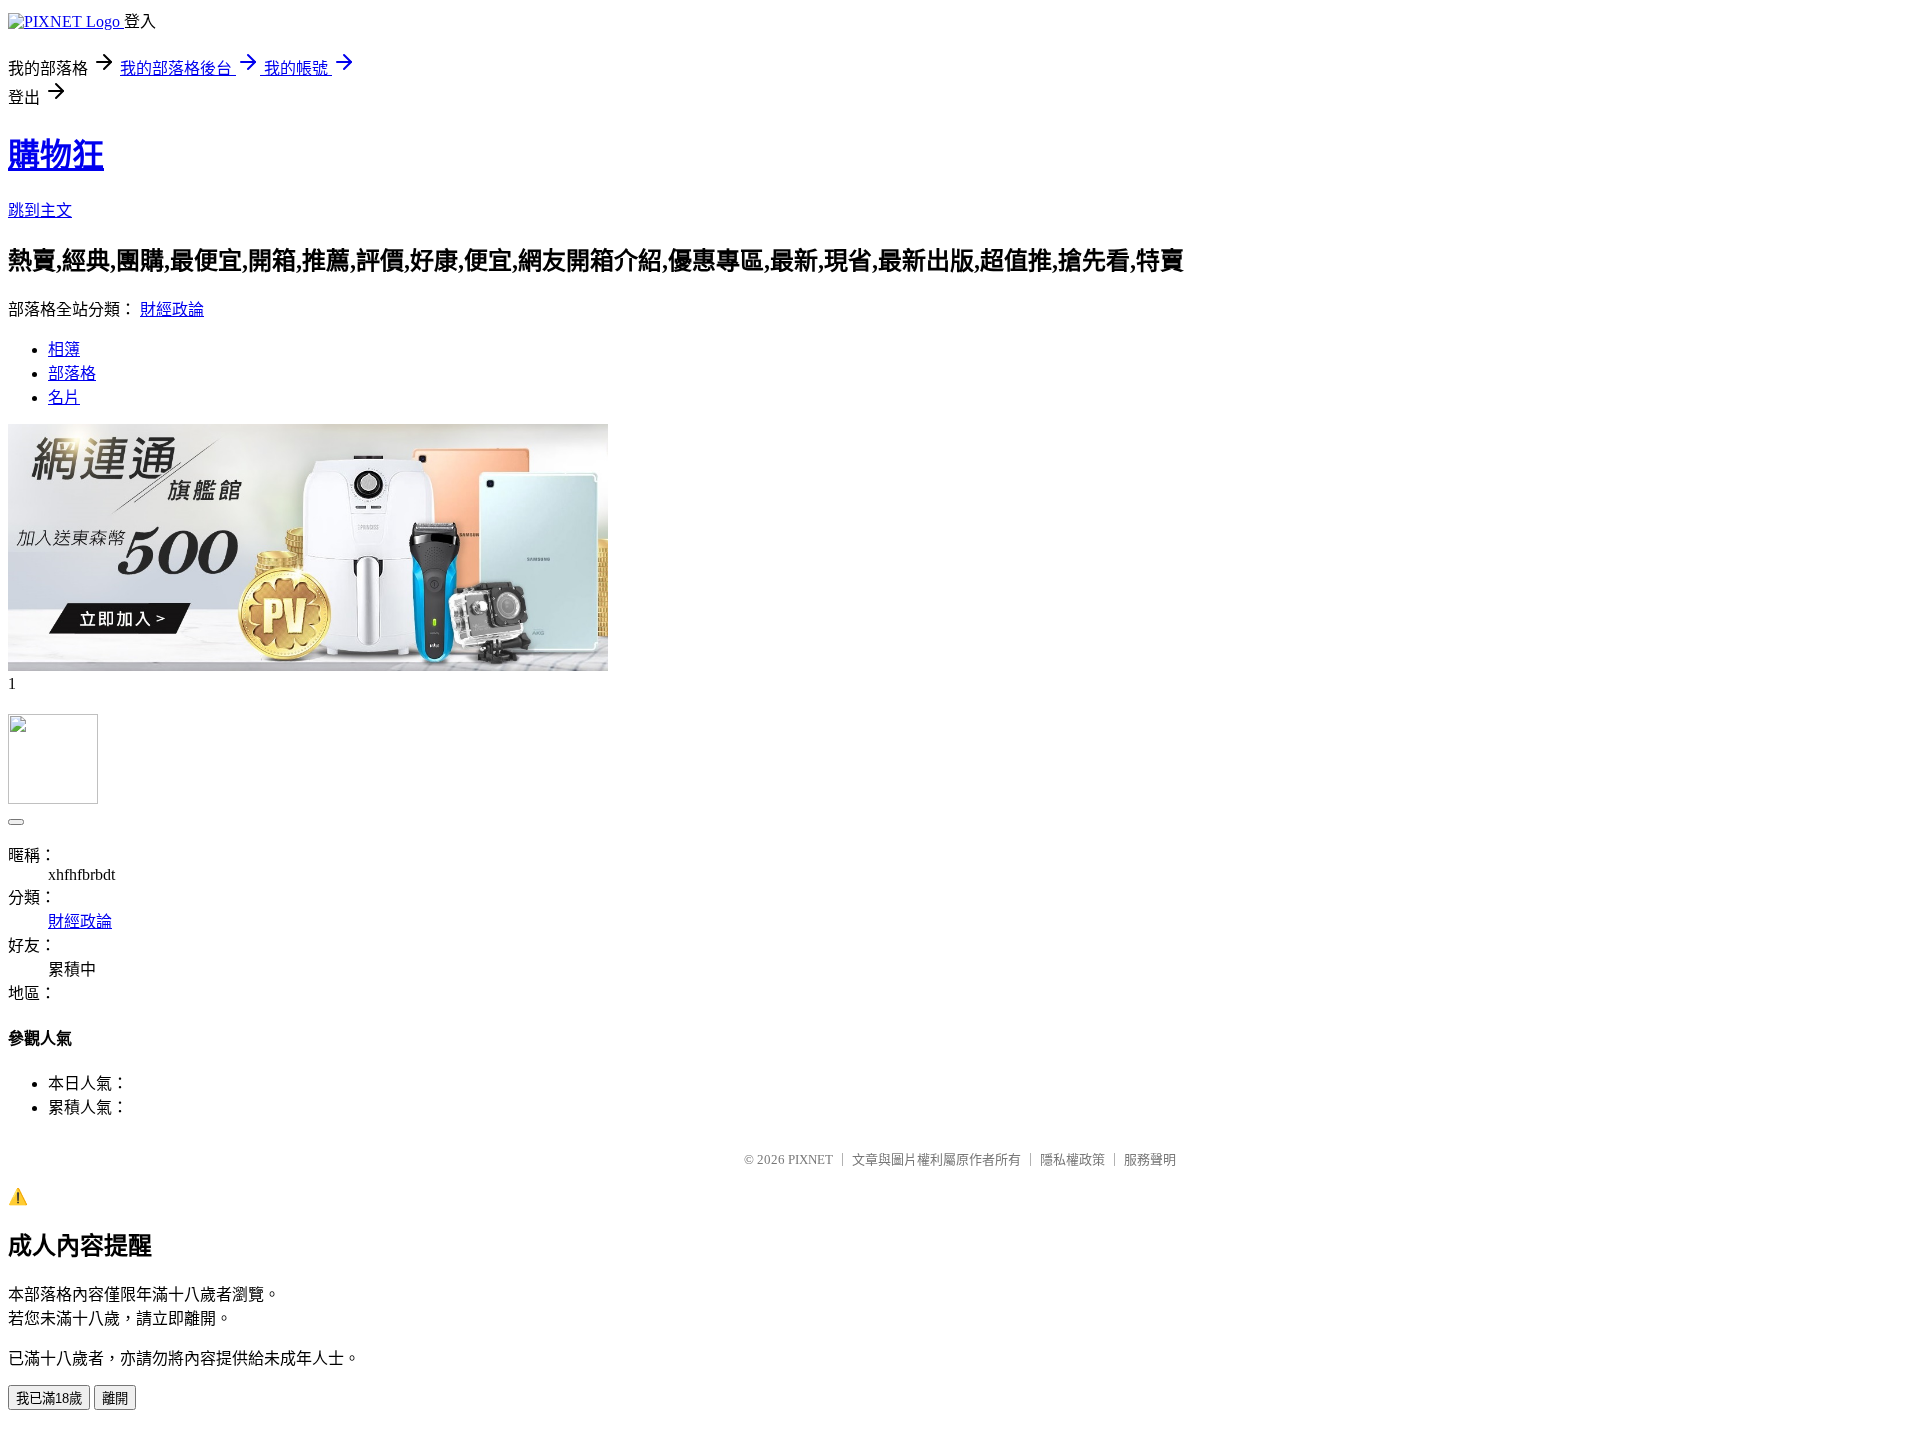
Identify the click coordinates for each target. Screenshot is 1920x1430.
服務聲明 (1150, 1159)
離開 (115, 1398)
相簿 (64, 349)
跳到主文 (40, 210)
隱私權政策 (1072, 1159)
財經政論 (172, 309)
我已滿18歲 (49, 1398)
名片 (64, 397)
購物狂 (56, 155)
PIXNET (810, 1159)
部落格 (72, 373)
